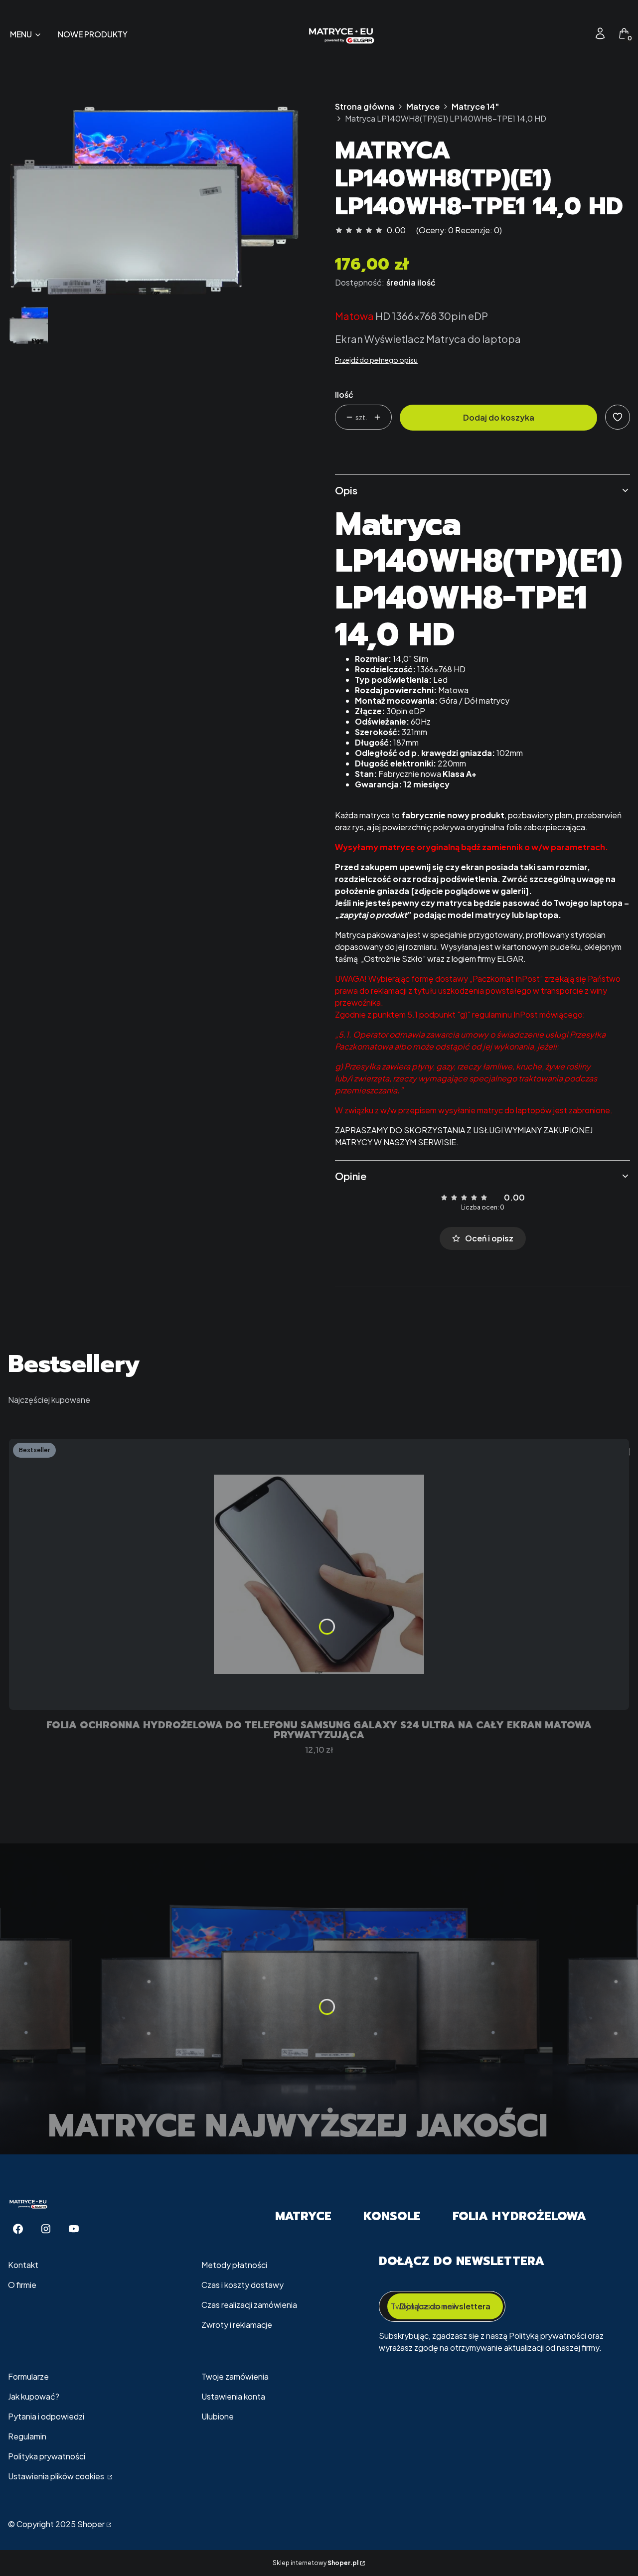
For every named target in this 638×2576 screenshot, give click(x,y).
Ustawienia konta (233, 2396)
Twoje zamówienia (235, 2376)
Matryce (423, 106)
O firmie (22, 2285)
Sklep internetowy (316, 2563)
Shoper (91, 2524)
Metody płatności (234, 2265)
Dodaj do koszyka (499, 417)
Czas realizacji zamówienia (249, 2305)
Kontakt (23, 2265)
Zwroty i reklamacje (237, 2325)
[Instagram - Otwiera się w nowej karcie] (46, 2229)
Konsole (392, 2216)
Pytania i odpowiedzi (46, 2416)
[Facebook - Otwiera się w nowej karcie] (18, 2229)
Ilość (344, 394)
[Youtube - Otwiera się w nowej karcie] (74, 2229)
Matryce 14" (475, 106)
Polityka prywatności (47, 2456)
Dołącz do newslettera (445, 2306)
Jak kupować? (34, 2396)
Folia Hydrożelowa (519, 2216)
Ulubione (218, 2416)
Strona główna (365, 106)
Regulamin (27, 2436)
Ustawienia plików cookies (57, 2476)
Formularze (28, 2376)
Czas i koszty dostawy (242, 2285)
